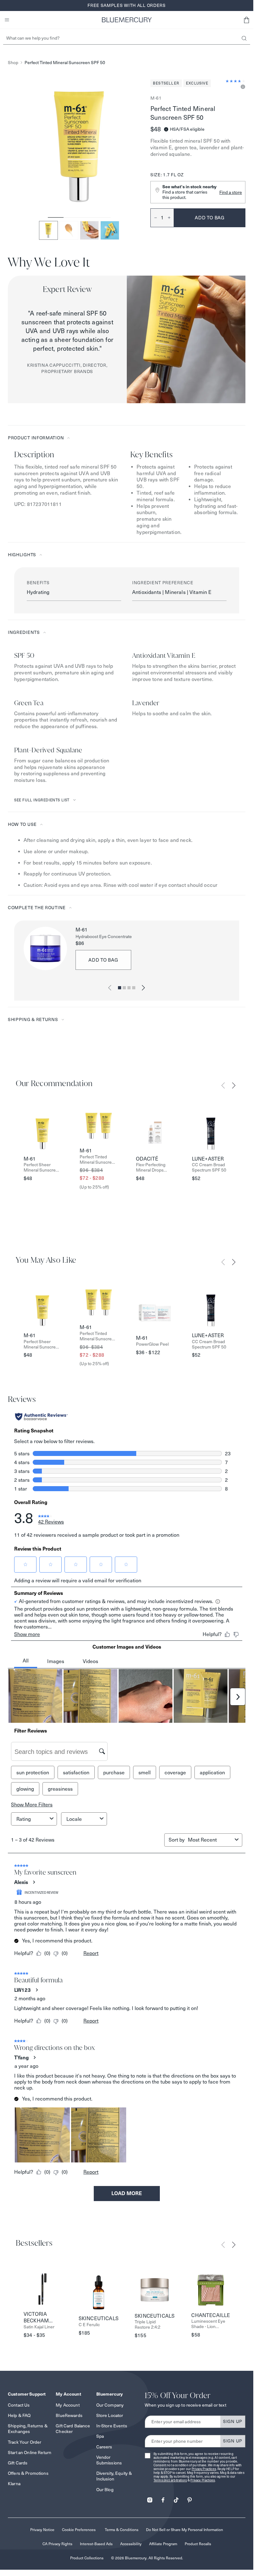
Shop (13, 63)
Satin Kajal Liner (39, 2327)
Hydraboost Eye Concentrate (104, 937)
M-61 (156, 98)
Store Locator (110, 2415)
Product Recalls (198, 2544)
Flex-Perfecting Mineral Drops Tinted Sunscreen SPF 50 (153, 1167)
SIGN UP (233, 2421)
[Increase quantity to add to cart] (171, 218)
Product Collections (87, 2558)
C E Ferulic (89, 2325)
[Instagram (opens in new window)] (150, 2498)
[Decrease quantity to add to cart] (154, 218)
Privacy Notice (42, 2530)
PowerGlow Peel (152, 1344)
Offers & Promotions (28, 2473)
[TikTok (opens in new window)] (176, 2498)
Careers (104, 2447)
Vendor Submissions (109, 2460)
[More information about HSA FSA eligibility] (166, 129)
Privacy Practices (204, 2469)
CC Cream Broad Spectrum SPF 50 (209, 1167)
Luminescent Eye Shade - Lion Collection (208, 2324)
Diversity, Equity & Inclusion (114, 2476)
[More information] (242, 87)
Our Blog (105, 2490)
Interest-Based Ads (96, 2544)
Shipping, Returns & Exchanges (28, 2429)
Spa (100, 2436)
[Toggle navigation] (7, 20)
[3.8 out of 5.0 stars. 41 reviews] (236, 81)
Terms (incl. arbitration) (170, 2480)
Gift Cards (18, 2463)
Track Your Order (25, 2442)
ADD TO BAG (103, 960)
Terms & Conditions (122, 2530)
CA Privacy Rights (57, 2544)
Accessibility (131, 2544)
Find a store (231, 192)
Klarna (14, 2484)
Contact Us (19, 2405)
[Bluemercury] (127, 20)
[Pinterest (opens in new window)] (189, 2498)
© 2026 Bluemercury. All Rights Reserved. (147, 2558)
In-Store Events (112, 2426)
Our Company (110, 2405)
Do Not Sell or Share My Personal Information (185, 2530)
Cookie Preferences (79, 2530)
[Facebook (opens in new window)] (163, 2498)
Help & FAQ (19, 2415)
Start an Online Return (30, 2452)
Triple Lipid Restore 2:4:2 (148, 2325)
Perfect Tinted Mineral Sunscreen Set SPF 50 (98, 1160)
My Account (67, 2405)
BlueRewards (69, 2415)
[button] (246, 20)
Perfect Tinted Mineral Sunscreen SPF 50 (65, 63)
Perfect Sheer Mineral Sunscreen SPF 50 (42, 1167)
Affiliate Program (163, 2544)
